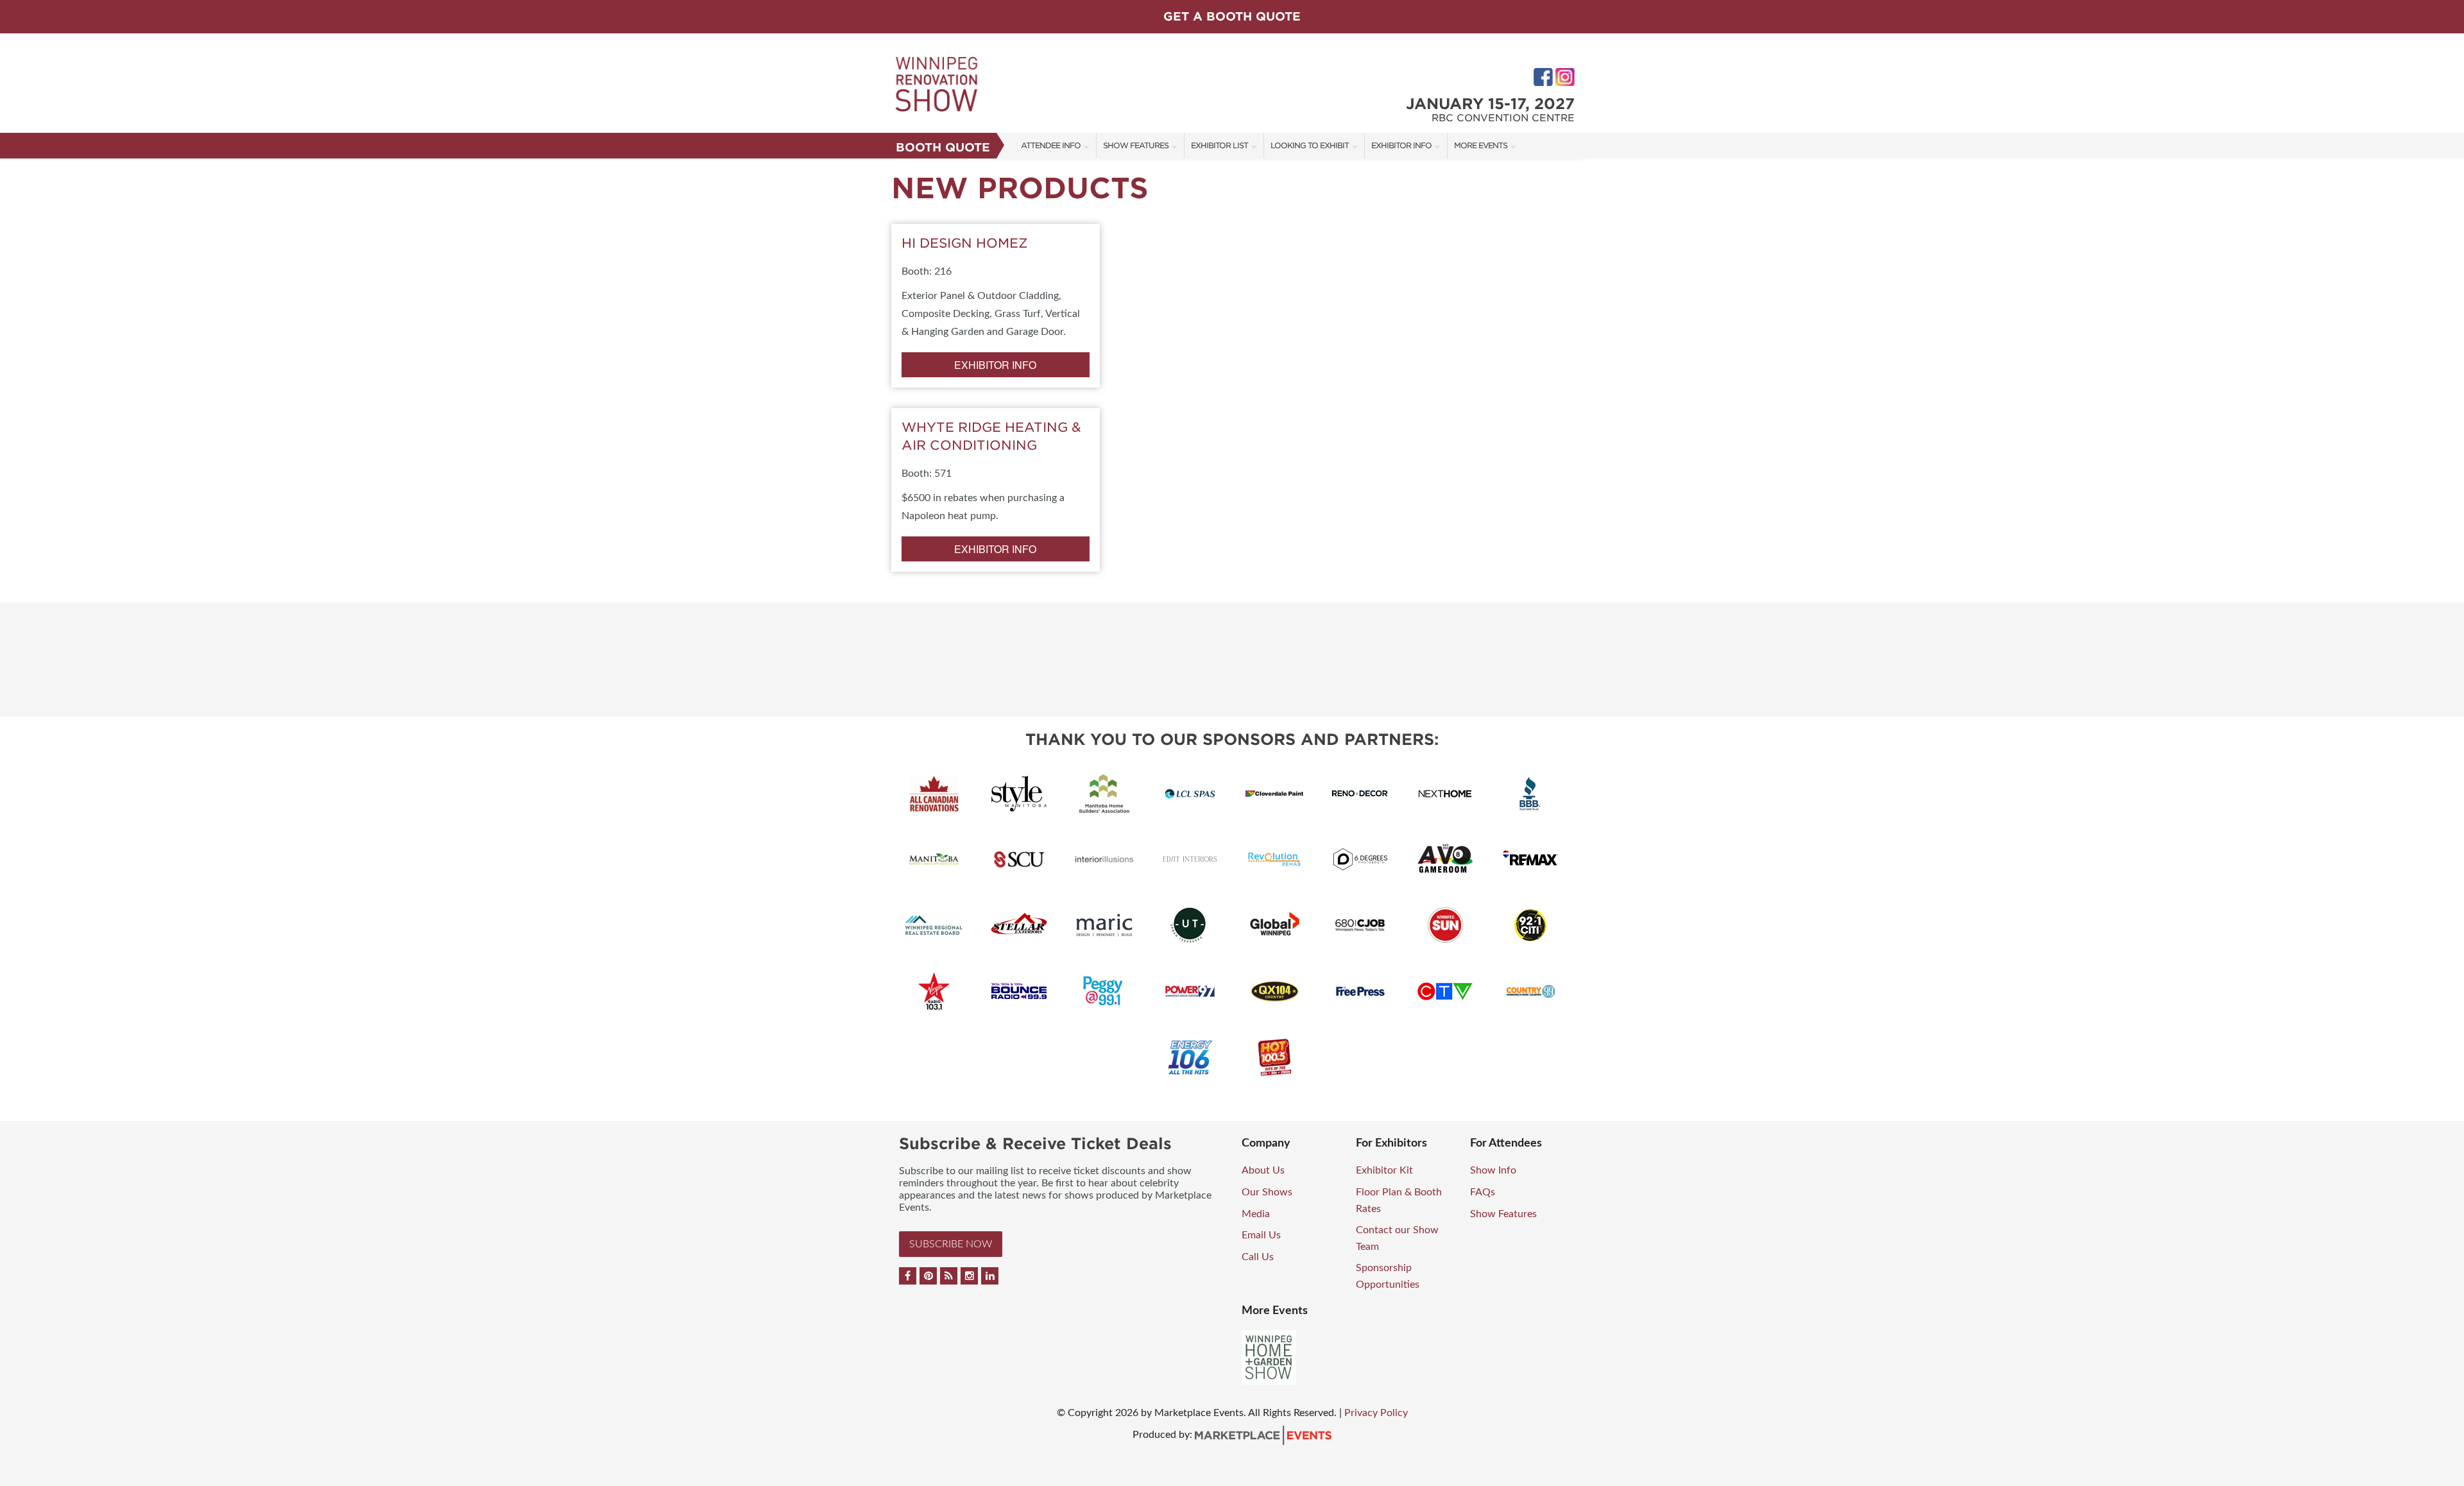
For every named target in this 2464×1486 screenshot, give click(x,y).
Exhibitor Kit (1384, 1170)
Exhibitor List (1219, 145)
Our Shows (1267, 1192)
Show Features (1136, 145)
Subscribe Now (951, 1244)
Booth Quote (943, 147)
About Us (1263, 1170)
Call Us (1258, 1257)
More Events (1481, 145)
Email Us (1261, 1235)
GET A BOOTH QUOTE (1232, 16)
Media (1256, 1214)
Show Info (1493, 1170)
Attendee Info (1051, 145)
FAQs (1483, 1192)
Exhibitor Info (1401, 145)
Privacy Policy (1376, 1413)
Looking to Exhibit (1310, 145)
